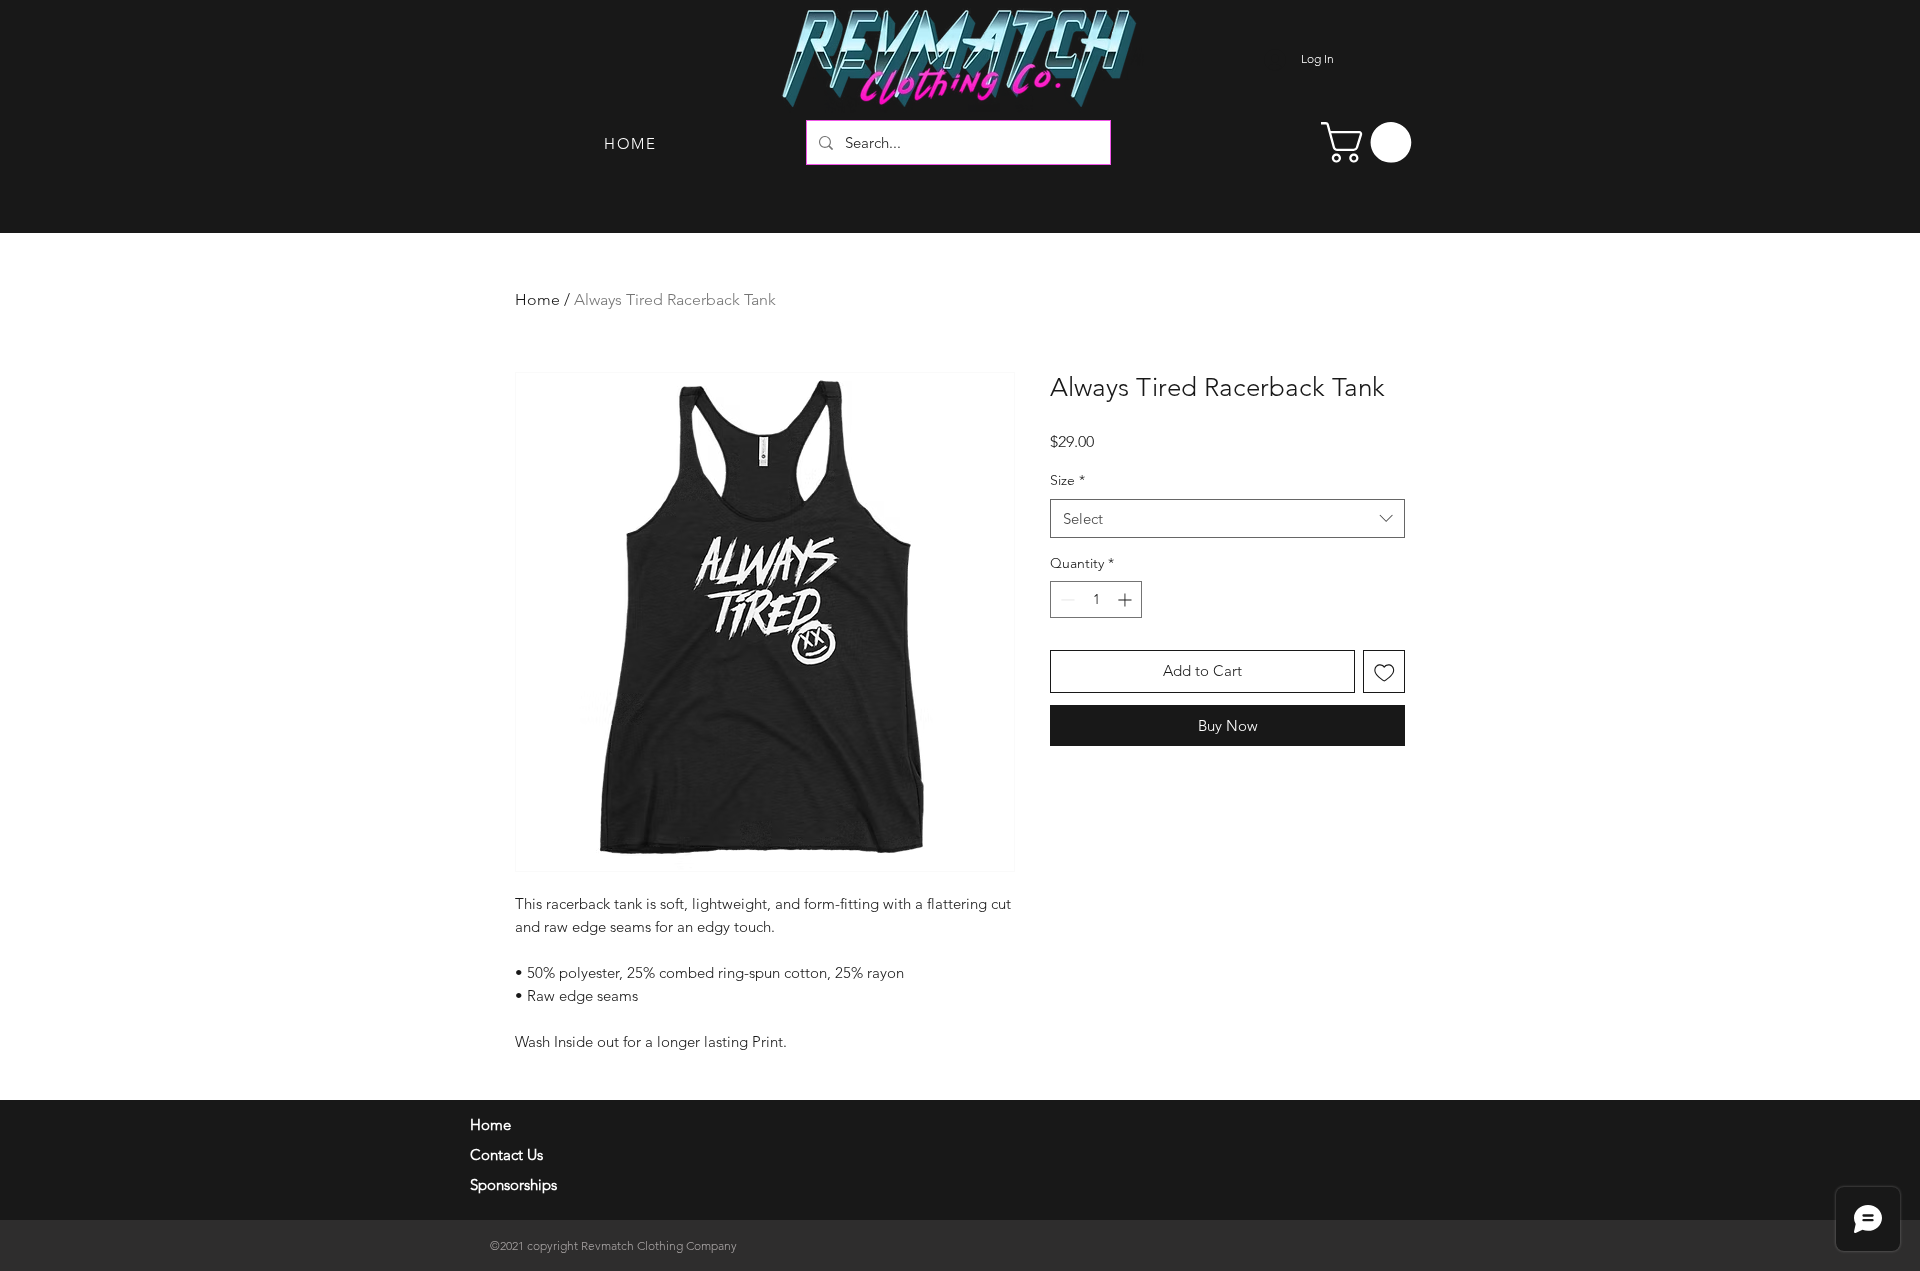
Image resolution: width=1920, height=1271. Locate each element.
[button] (1371, 142)
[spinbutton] (1096, 599)
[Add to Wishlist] (1384, 671)
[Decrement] (1065, 599)
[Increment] (1126, 599)
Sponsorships (513, 1184)
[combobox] (1227, 518)
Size (1067, 480)
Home (537, 299)
